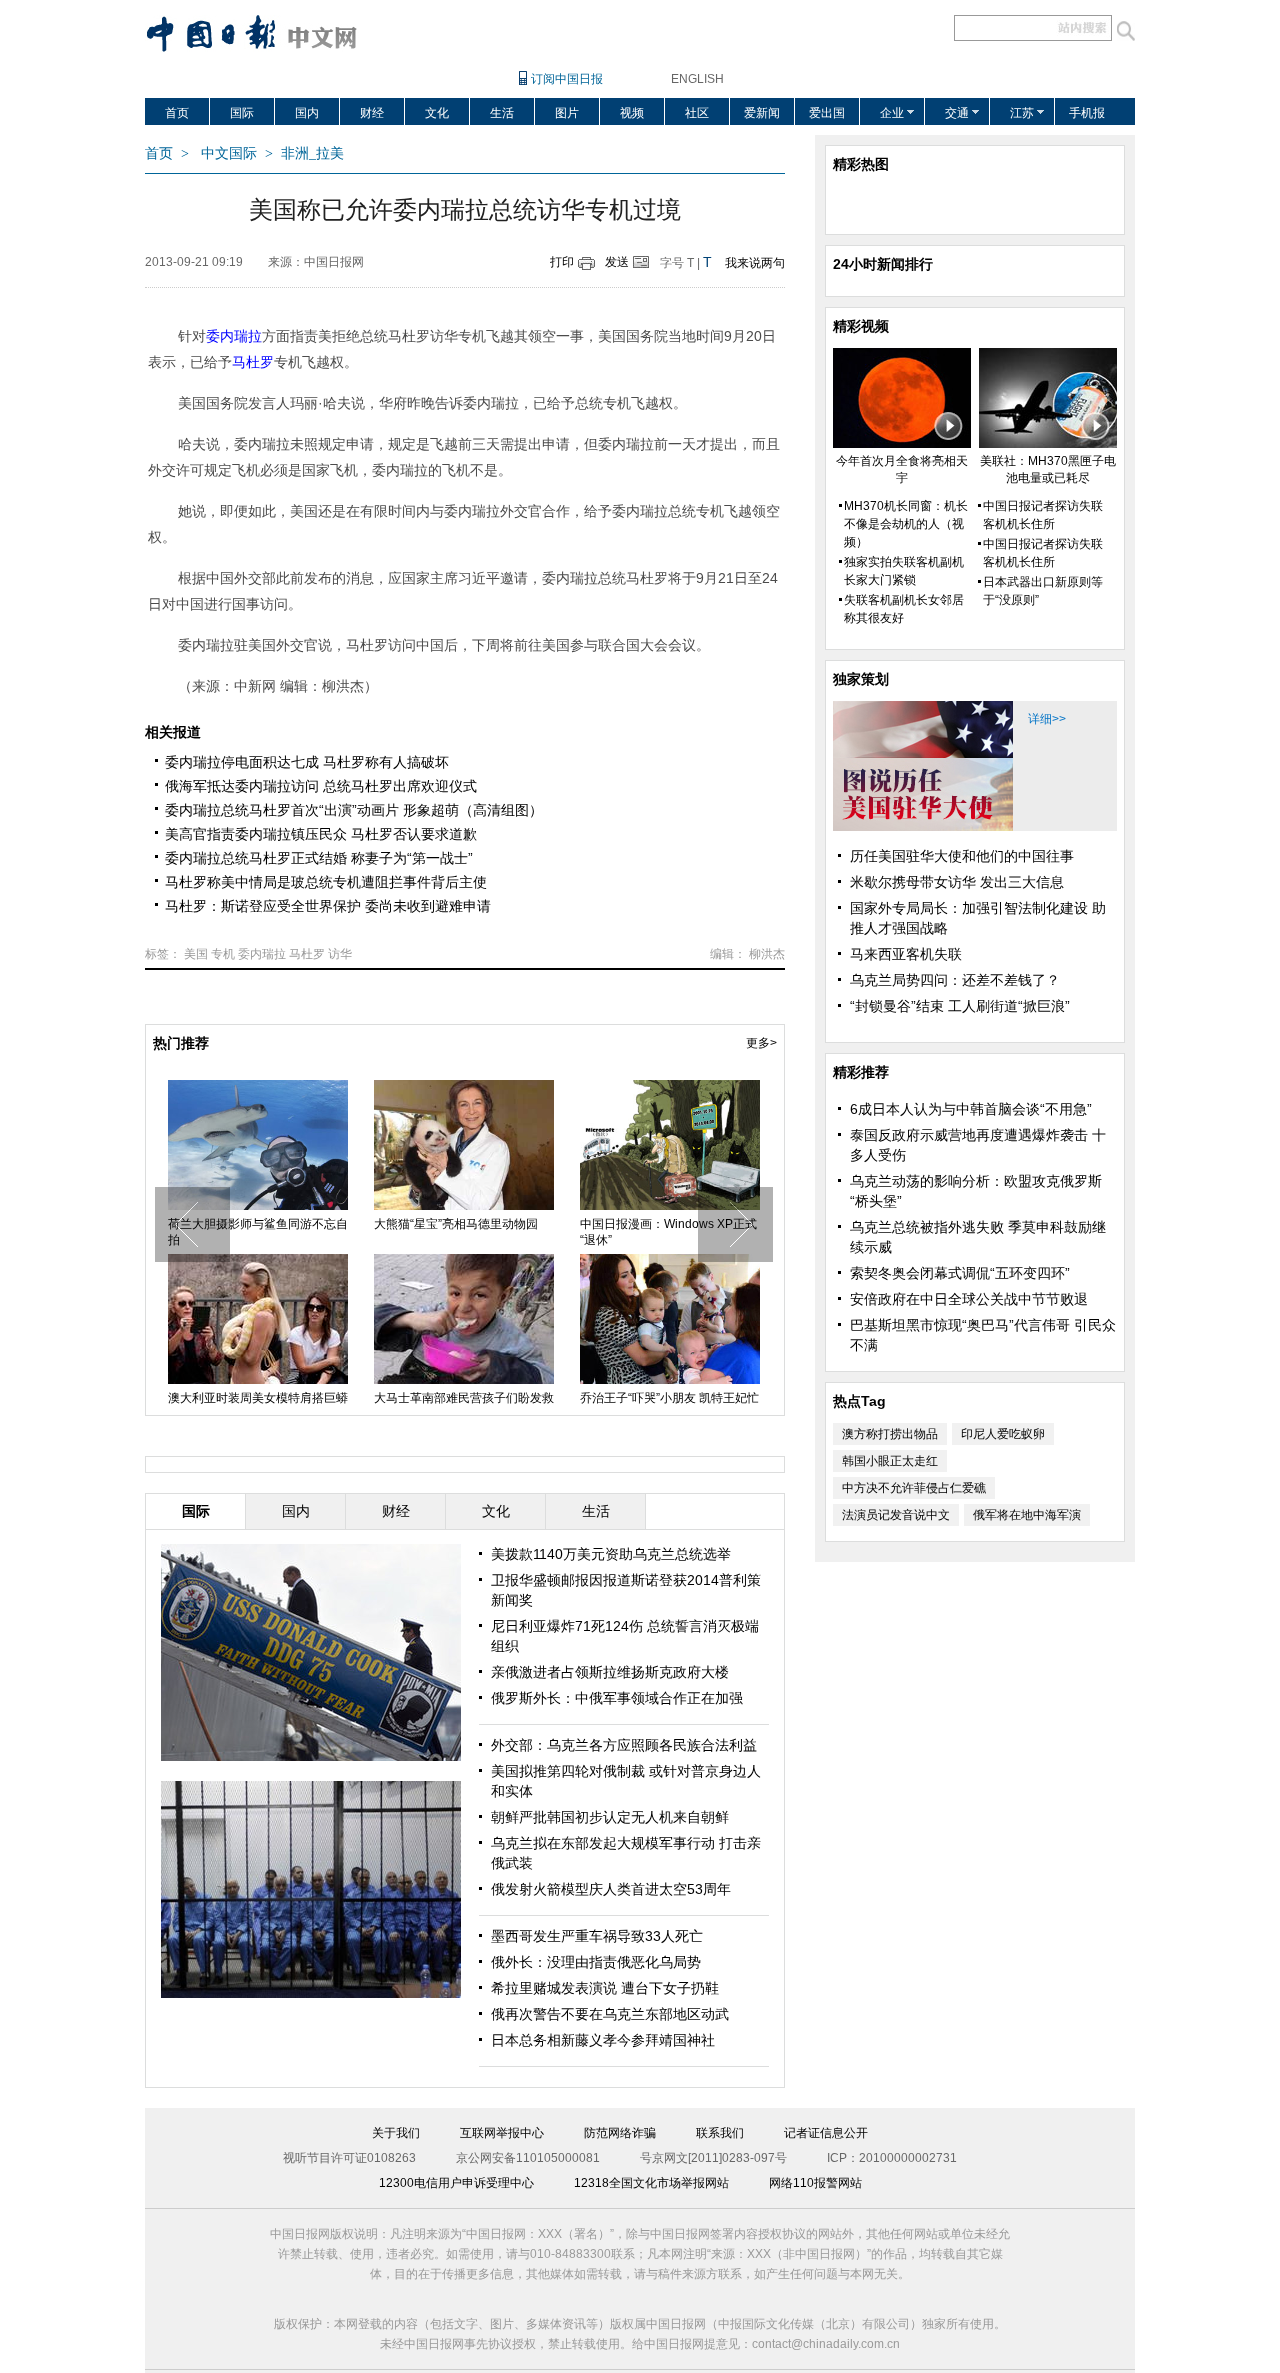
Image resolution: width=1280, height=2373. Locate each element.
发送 (617, 262)
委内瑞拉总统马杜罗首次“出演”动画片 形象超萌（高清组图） (354, 810)
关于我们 (396, 2133)
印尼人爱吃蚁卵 (1003, 1434)
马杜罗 (307, 954)
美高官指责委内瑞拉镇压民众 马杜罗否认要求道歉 (321, 834)
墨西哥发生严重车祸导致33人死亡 (597, 1936)
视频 (632, 113)
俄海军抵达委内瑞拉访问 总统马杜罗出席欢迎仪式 (321, 786)
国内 (307, 113)
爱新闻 (762, 113)
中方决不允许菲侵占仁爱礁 (914, 1488)
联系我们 (720, 2133)
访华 (340, 954)
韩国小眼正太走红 (890, 1461)
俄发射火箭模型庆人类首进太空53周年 (611, 1889)
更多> (761, 1043)
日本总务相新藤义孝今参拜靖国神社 (603, 2040)
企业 (892, 113)
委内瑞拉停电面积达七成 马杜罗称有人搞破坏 (307, 762)
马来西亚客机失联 (906, 954)
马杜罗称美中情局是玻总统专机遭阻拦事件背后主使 (326, 882)
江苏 (1022, 113)
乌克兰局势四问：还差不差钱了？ (955, 980)
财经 (372, 113)
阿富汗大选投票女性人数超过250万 (298, 1232)
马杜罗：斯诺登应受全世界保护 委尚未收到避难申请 (328, 906)
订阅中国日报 (567, 79)
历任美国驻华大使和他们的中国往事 (962, 856)
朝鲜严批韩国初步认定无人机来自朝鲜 (610, 1817)
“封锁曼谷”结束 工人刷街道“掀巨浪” (960, 1006)
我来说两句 (755, 263)
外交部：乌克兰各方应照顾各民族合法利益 (624, 1745)
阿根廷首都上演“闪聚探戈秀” (492, 1398)
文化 (437, 113)
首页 (177, 113)
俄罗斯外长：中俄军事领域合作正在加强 (617, 1698)
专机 (223, 954)
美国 (196, 954)
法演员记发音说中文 (896, 1515)
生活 (502, 113)
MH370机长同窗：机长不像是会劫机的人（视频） (906, 524)
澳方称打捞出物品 (890, 1434)
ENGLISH (697, 79)
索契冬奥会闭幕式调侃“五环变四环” (960, 1273)
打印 (562, 262)
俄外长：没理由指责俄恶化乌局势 (596, 1962)
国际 (242, 113)
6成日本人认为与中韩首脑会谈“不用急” (971, 1109)
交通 (957, 113)
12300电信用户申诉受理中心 (456, 2183)
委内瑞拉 (262, 954)
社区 (697, 113)
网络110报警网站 (815, 2183)
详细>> (1047, 719)
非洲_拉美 (312, 153)
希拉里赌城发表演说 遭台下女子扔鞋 (605, 1988)
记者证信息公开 (826, 2133)
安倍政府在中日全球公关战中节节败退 (969, 1299)
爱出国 (827, 113)
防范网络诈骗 (620, 2133)
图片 (567, 113)
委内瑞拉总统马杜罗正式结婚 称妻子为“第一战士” (319, 858)
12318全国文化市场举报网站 (651, 2183)
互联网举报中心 (502, 2133)
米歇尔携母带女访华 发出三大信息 (957, 882)
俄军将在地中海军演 (1027, 1515)
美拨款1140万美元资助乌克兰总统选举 (611, 1554)
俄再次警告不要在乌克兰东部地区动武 (610, 2014)
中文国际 (229, 153)
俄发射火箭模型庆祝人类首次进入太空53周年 (506, 1232)
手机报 (1087, 113)
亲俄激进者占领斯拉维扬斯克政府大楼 (610, 1672)
